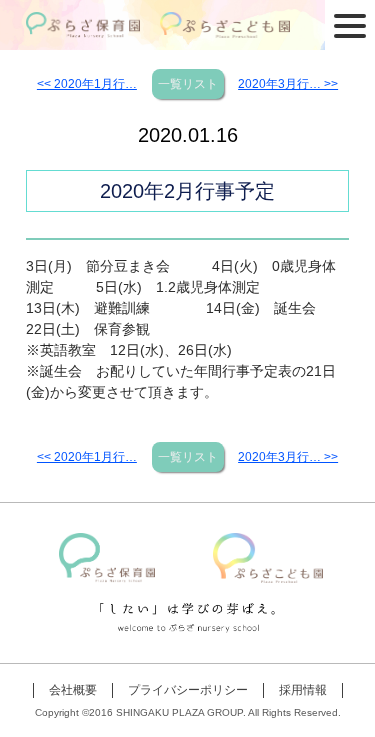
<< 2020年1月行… (87, 84)
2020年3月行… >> (288, 84)
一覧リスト (188, 84)
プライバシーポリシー (188, 690)
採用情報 (303, 690)
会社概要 (73, 690)
